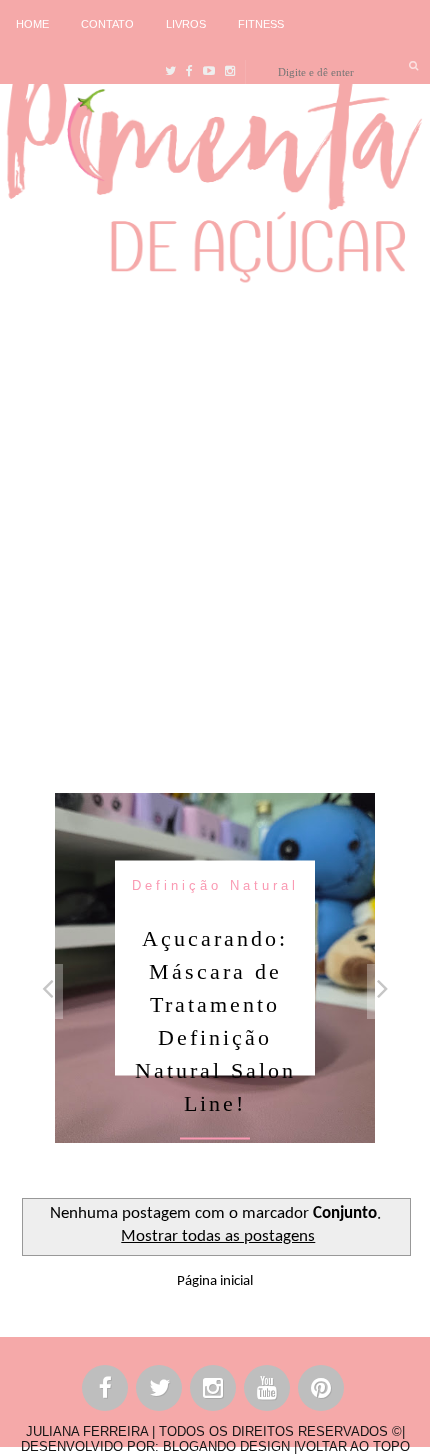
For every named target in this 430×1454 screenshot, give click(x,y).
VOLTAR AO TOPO (353, 1446)
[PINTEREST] (322, 1391)
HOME (32, 24)
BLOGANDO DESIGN (226, 1446)
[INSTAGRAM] (214, 1391)
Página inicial (215, 1281)
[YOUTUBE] (268, 1391)
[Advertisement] (215, 533)
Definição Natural (215, 884)
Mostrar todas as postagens (218, 1237)
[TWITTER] (160, 1391)
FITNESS (261, 24)
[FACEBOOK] (106, 1391)
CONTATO (107, 24)
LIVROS (186, 24)
